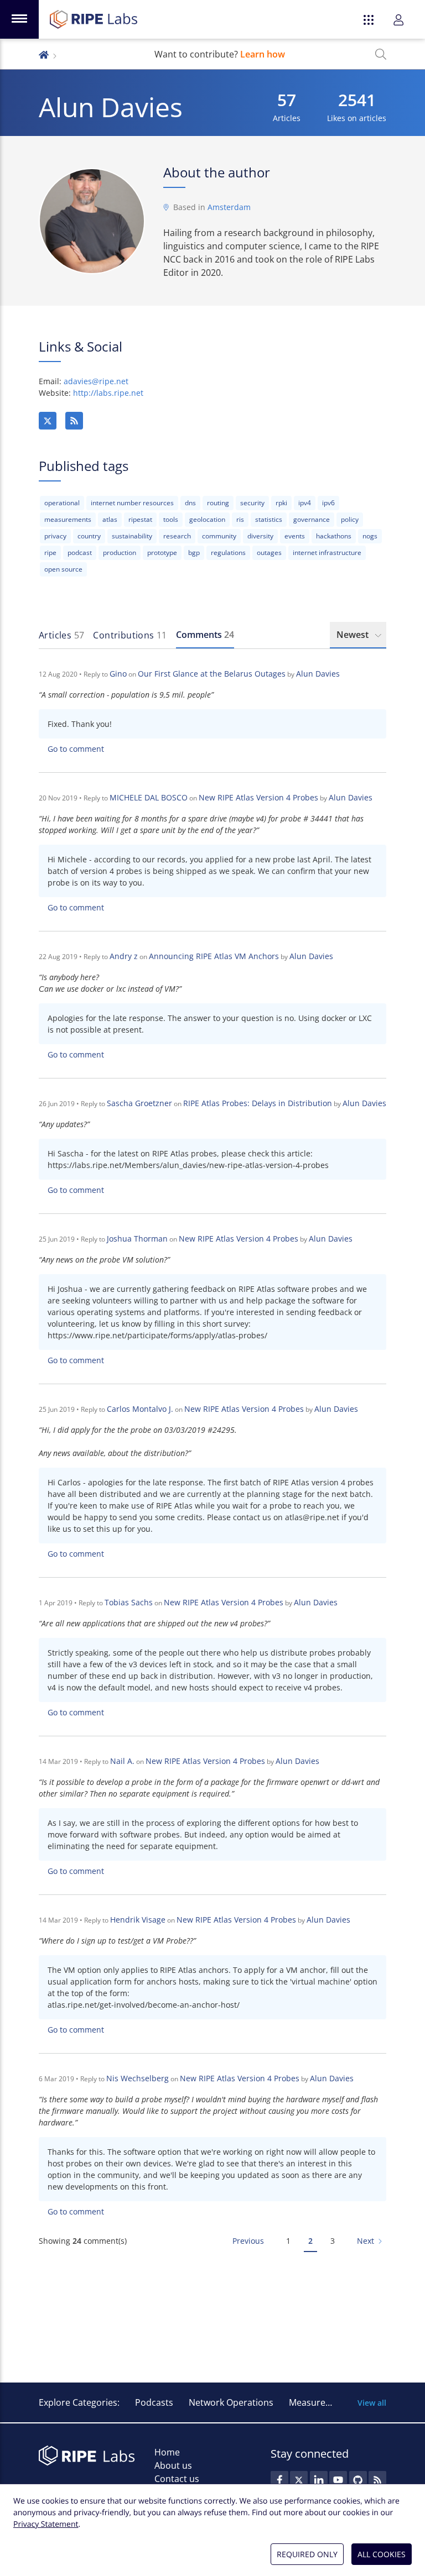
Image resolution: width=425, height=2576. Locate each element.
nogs (370, 536)
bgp (194, 553)
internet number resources (132, 503)
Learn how (263, 54)
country (89, 536)
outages (269, 553)
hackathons (334, 536)
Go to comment (76, 749)
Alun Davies (318, 674)
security (252, 503)
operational (62, 503)
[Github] (358, 2480)
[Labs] (44, 54)
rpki (281, 503)
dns (190, 503)
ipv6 (328, 503)
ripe (50, 553)
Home (167, 2452)
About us (173, 2465)
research (177, 536)
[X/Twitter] (48, 421)
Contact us (177, 2479)
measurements (68, 519)
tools (171, 519)
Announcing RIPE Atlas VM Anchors (214, 956)
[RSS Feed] (377, 2480)
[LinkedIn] (319, 2480)
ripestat (140, 519)
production (120, 553)
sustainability (132, 536)
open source (63, 569)
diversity (260, 536)
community (219, 536)
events (295, 536)
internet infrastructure (327, 553)
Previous (248, 2241)
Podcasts (154, 2402)
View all (372, 2403)
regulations (228, 553)
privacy (55, 536)
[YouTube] (338, 2480)
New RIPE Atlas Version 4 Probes (258, 797)
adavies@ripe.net (96, 381)
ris (240, 519)
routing (218, 503)
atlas (110, 519)
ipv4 (305, 503)
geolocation (207, 519)
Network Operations (231, 2402)
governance (312, 519)
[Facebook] (279, 2480)
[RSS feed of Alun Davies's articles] (74, 421)
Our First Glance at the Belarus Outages (212, 674)
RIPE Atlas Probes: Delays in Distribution (258, 1103)
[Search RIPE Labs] (381, 54)
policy (350, 519)
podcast (80, 553)
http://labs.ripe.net (108, 393)
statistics (269, 519)
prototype (162, 553)
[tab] (61, 635)
